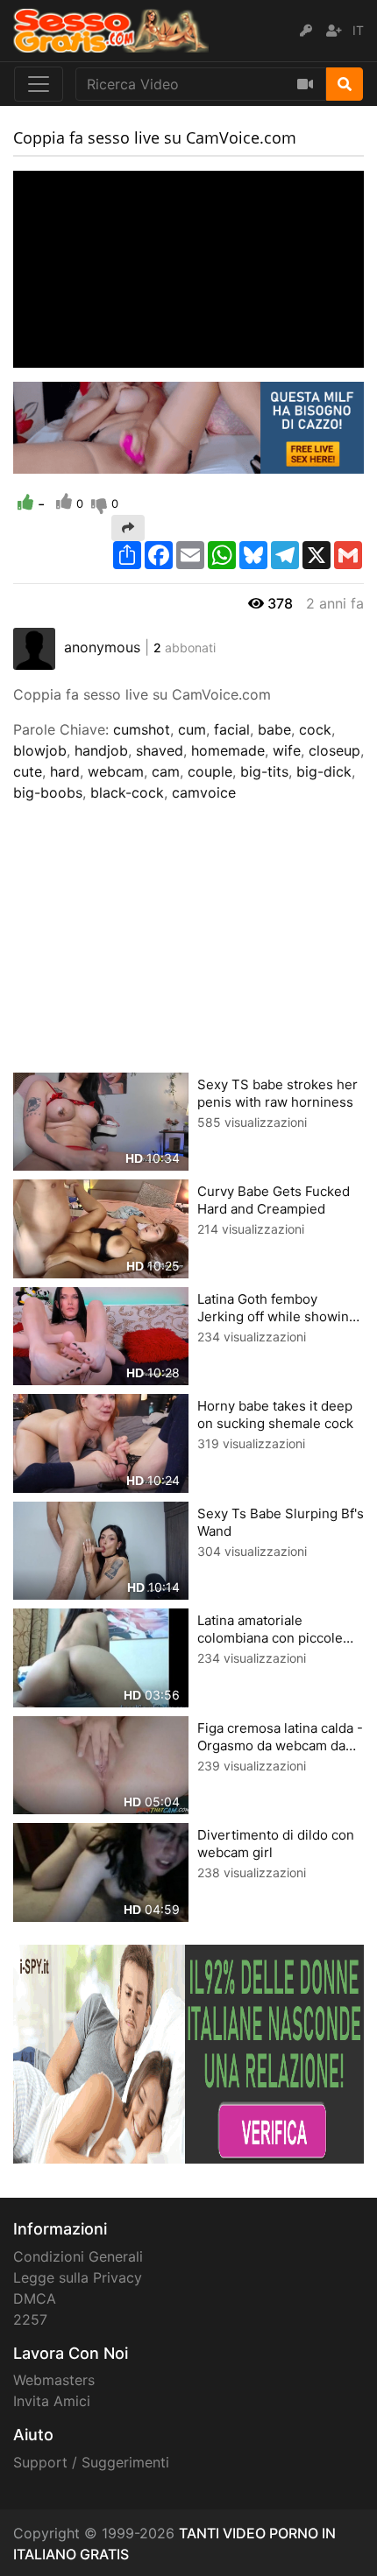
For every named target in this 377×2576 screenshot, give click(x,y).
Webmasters (54, 2380)
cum (192, 729)
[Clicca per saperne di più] (188, 2052)
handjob (101, 750)
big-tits (264, 771)
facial (232, 729)
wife (287, 750)
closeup (334, 750)
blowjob (40, 750)
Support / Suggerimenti (91, 2462)
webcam (116, 771)
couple (210, 771)
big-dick (324, 771)
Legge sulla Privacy (78, 2277)
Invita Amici (52, 2401)
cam (166, 771)
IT (358, 30)
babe (274, 729)
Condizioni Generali (78, 2256)
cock (315, 729)
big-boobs (48, 792)
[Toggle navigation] (39, 84)
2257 (30, 2319)
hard (65, 771)
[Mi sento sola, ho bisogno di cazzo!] (188, 426)
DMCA (35, 2298)
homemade (228, 750)
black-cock (127, 792)
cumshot (142, 729)
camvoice (204, 792)
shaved (160, 750)
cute (28, 771)
